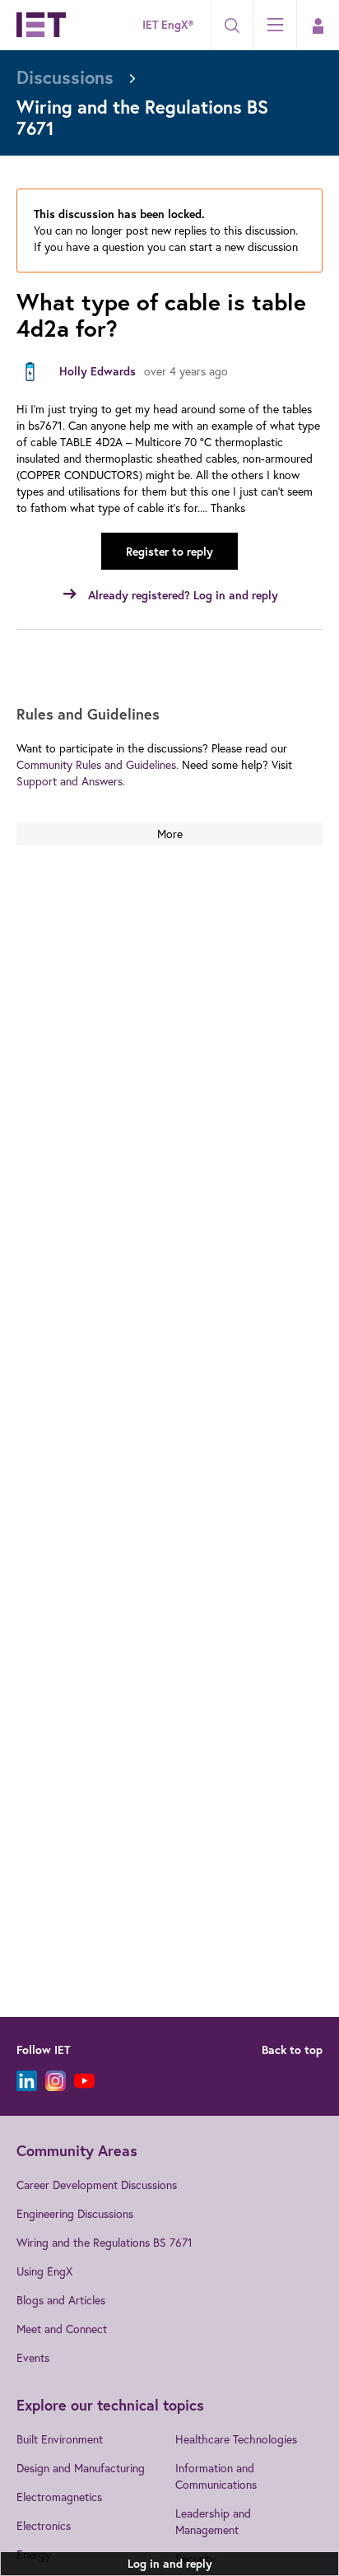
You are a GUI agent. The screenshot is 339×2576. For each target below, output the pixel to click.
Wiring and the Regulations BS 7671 (104, 2242)
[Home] (41, 25)
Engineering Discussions (75, 2213)
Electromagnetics (59, 2497)
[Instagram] (56, 2081)
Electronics (44, 2525)
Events (33, 2357)
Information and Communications (216, 2476)
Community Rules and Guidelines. (98, 764)
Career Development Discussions (97, 2185)
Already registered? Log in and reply (183, 595)
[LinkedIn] (27, 2081)
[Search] (232, 26)
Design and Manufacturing (81, 2468)
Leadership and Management (213, 2521)
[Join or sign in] (318, 26)
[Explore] (275, 25)
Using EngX (44, 2271)
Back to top (292, 2050)
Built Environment (60, 2439)
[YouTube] (84, 2081)
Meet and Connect (62, 2329)
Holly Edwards (98, 371)
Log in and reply (170, 2564)
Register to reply (169, 552)
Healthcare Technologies (236, 2439)
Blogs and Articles (61, 2300)
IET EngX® (168, 25)
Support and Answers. (71, 781)
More (170, 834)
